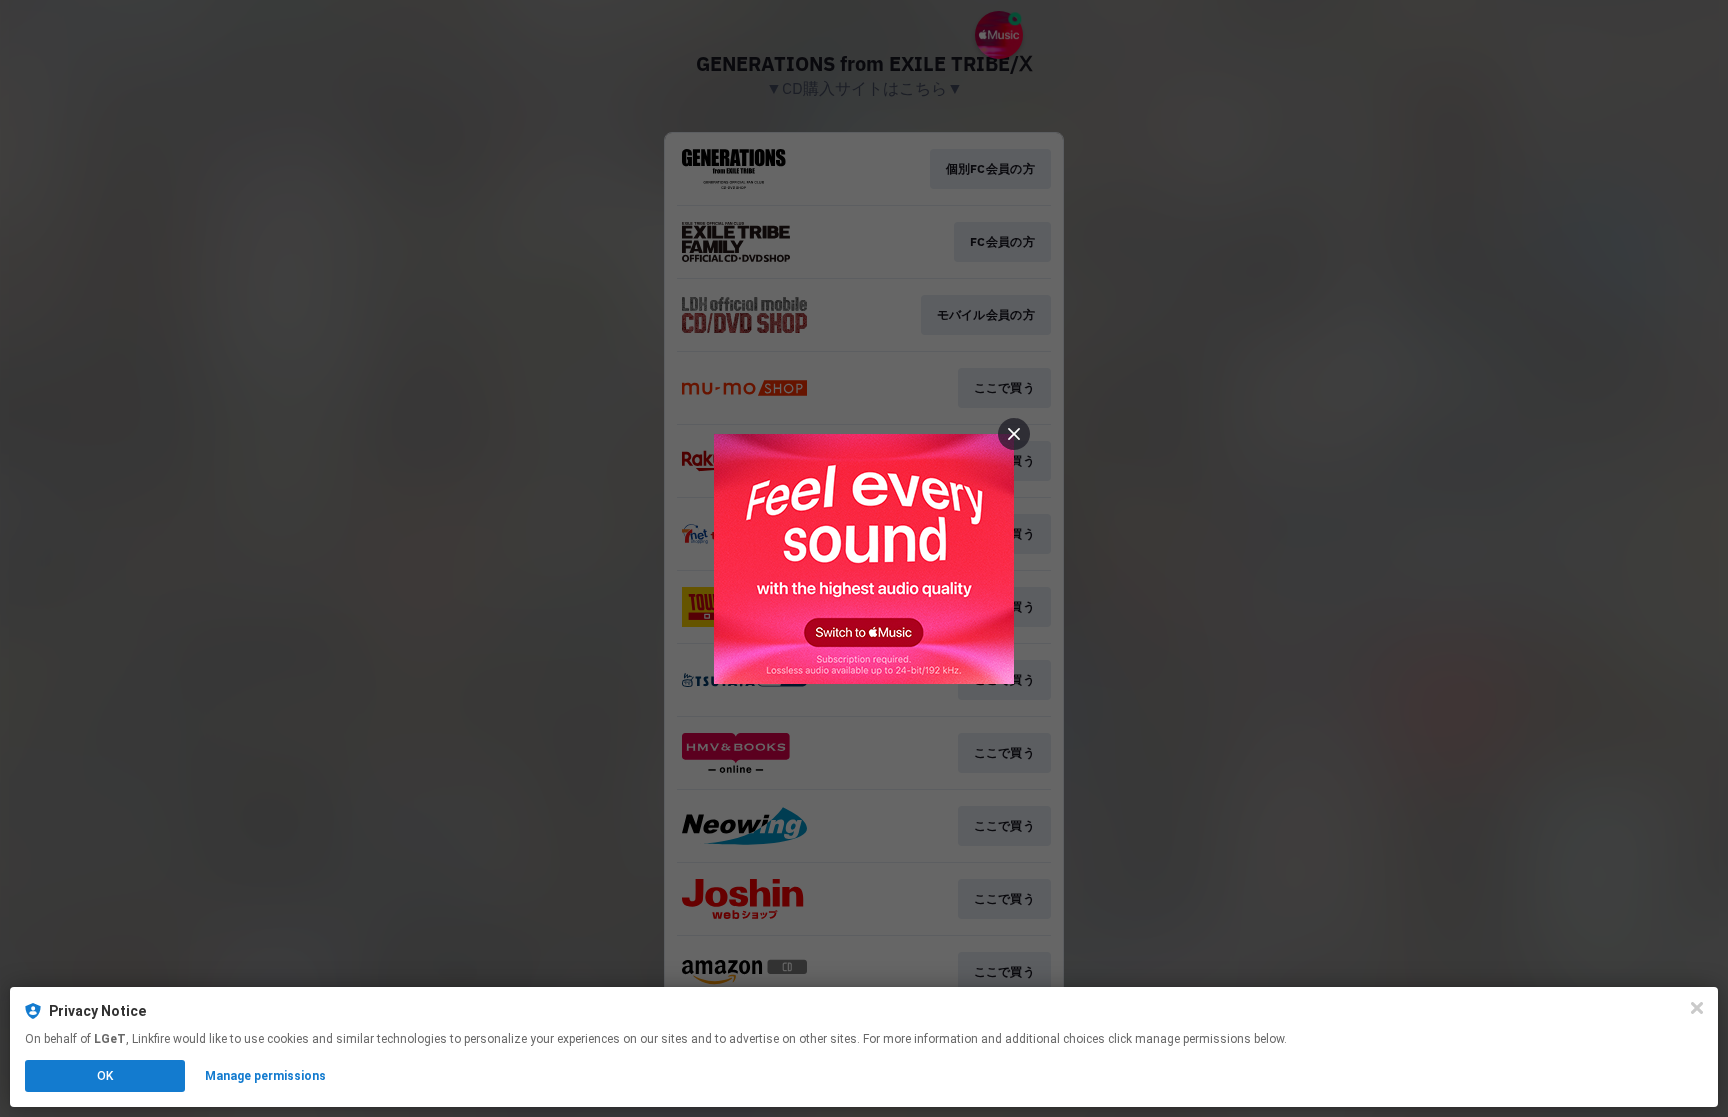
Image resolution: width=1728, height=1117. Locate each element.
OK (105, 1076)
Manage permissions (265, 1076)
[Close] (1697, 1008)
